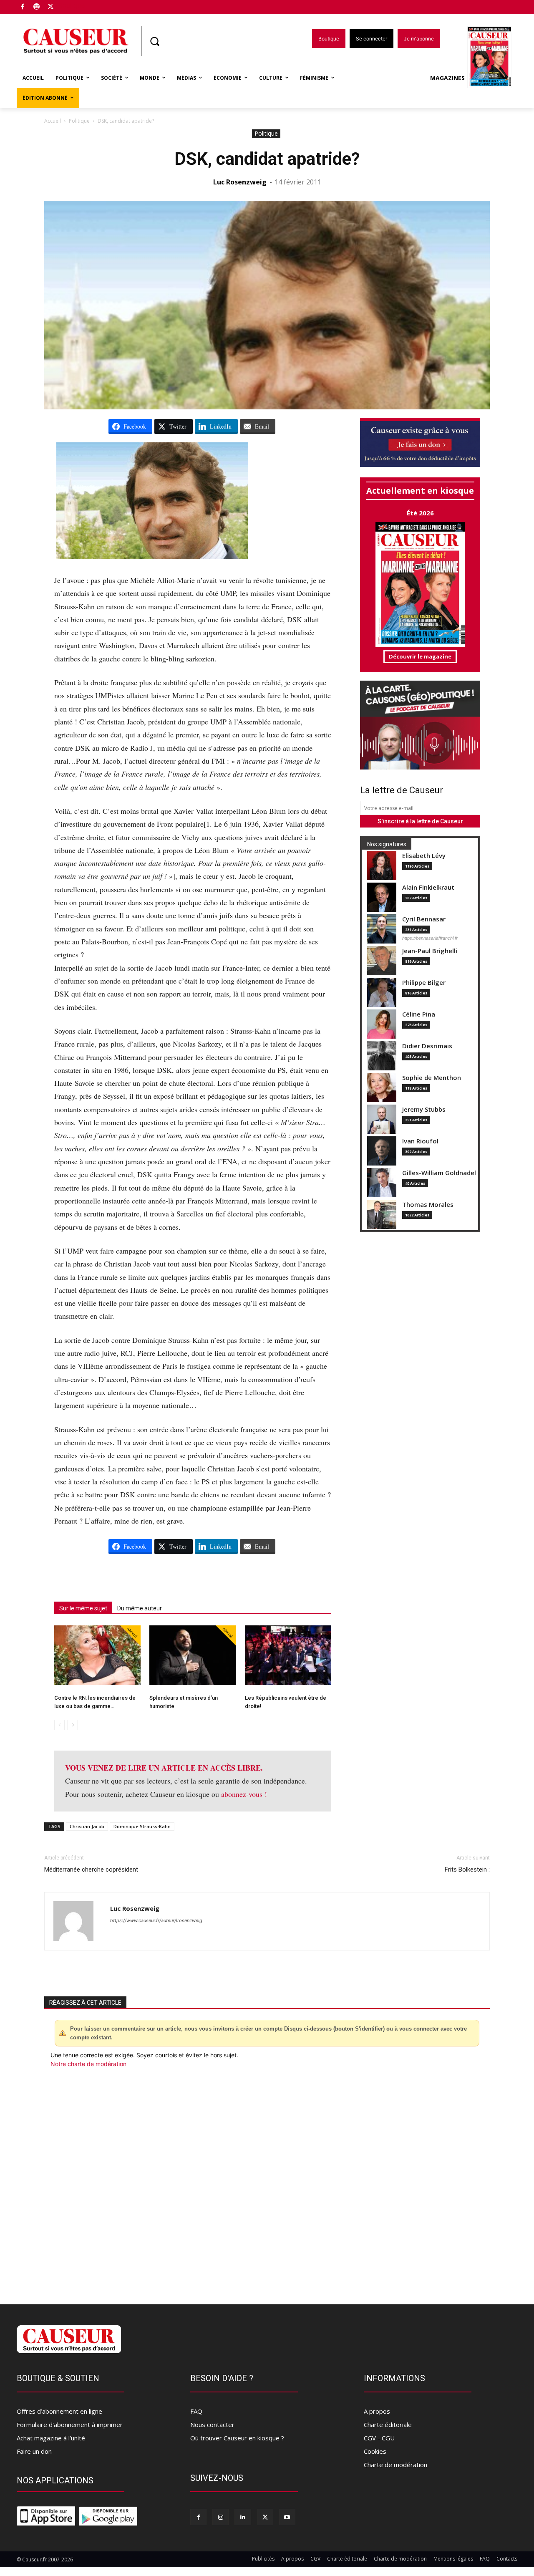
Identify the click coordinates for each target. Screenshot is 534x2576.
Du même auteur (140, 1608)
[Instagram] (220, 2517)
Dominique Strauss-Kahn (142, 1826)
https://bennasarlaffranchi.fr (430, 938)
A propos (377, 2411)
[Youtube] (287, 2517)
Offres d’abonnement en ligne (59, 2411)
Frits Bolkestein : (467, 1870)
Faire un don (34, 2451)
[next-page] (73, 1725)
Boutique (72, 5)
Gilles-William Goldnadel (439, 1173)
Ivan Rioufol (420, 1141)
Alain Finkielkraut (428, 887)
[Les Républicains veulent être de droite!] (288, 1655)
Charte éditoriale (388, 2425)
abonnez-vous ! (244, 1794)
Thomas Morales (428, 1205)
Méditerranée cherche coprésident (91, 1870)
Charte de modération (395, 2465)
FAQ (196, 2411)
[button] (154, 41)
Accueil (53, 121)
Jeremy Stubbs (424, 1109)
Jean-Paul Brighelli (430, 951)
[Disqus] (267, 2181)
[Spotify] (37, 7)
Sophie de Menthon (432, 1078)
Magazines (447, 78)
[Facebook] (23, 7)
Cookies (375, 2451)
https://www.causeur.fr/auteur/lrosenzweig (156, 1920)
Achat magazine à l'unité (51, 2438)
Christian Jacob (87, 1826)
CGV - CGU (379, 2438)
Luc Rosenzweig (240, 182)
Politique (79, 121)
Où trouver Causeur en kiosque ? (237, 2438)
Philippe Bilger (424, 983)
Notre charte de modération (88, 2064)
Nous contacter (212, 2425)
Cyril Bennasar (424, 919)
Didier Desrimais (427, 1046)
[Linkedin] (243, 2517)
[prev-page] (59, 1725)
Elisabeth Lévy (424, 856)
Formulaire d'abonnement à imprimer (70, 2425)
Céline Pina (419, 1014)
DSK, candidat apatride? (267, 159)
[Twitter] (51, 7)
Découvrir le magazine (420, 656)
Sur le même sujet (83, 1608)
